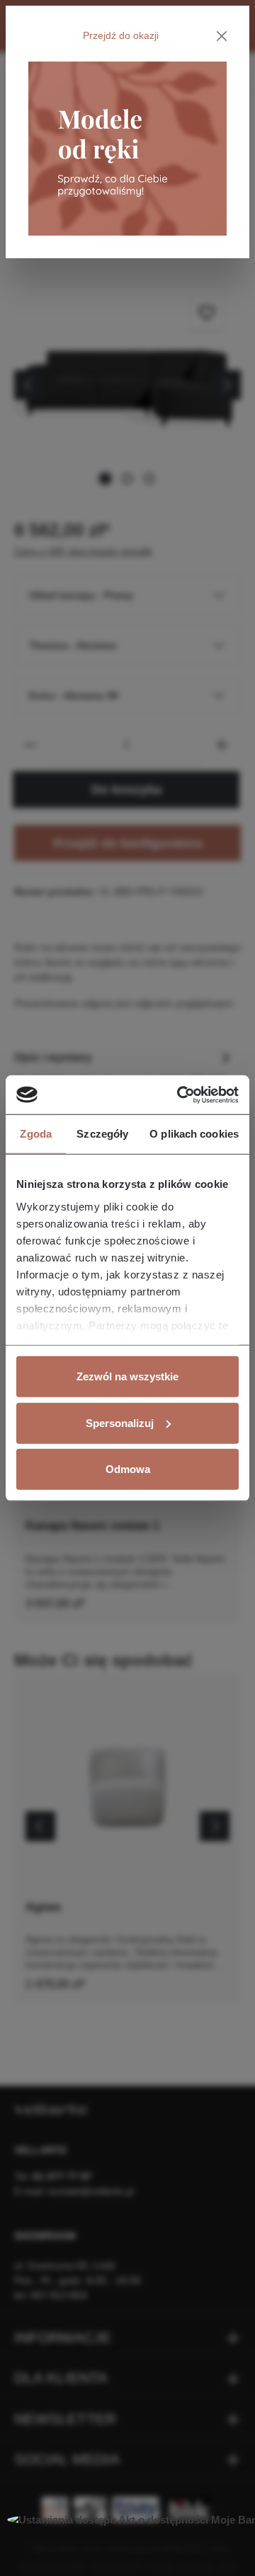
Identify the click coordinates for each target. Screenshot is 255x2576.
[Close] (222, 36)
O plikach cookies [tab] (194, 1134)
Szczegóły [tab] (102, 1134)
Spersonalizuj (120, 1422)
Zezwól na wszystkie (127, 1376)
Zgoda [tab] (36, 1134)
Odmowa (128, 1469)
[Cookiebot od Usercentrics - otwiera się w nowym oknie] (180, 1094)
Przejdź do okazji (121, 35)
